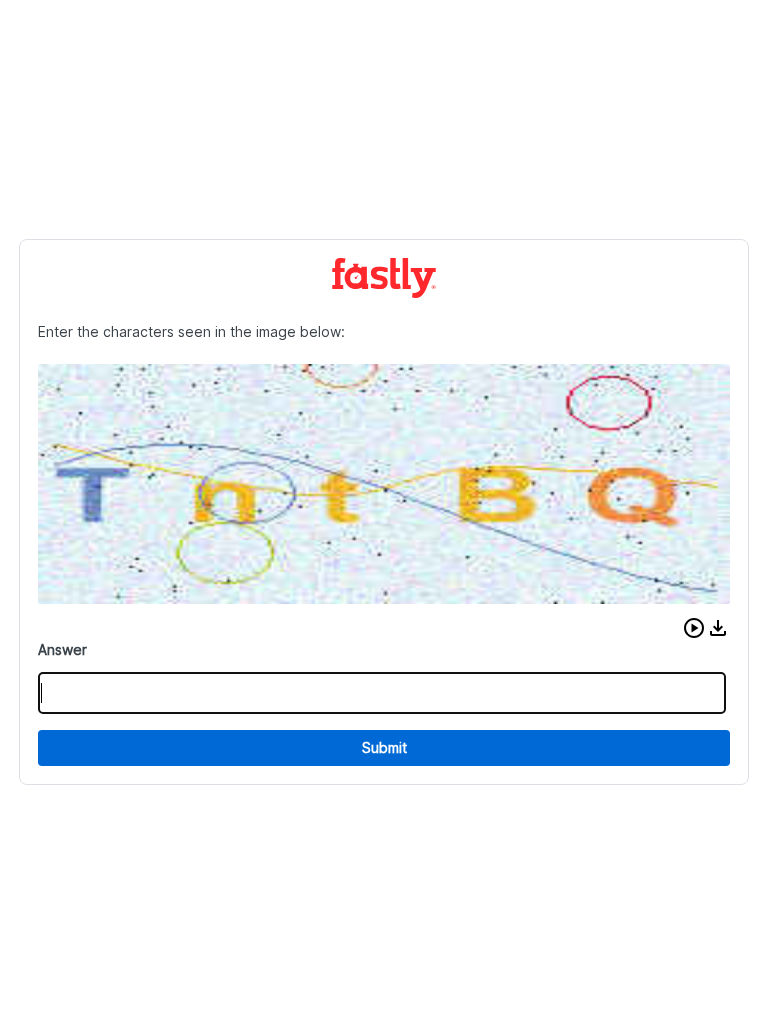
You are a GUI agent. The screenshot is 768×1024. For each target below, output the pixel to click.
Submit (384, 747)
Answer (62, 649)
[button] (694, 628)
